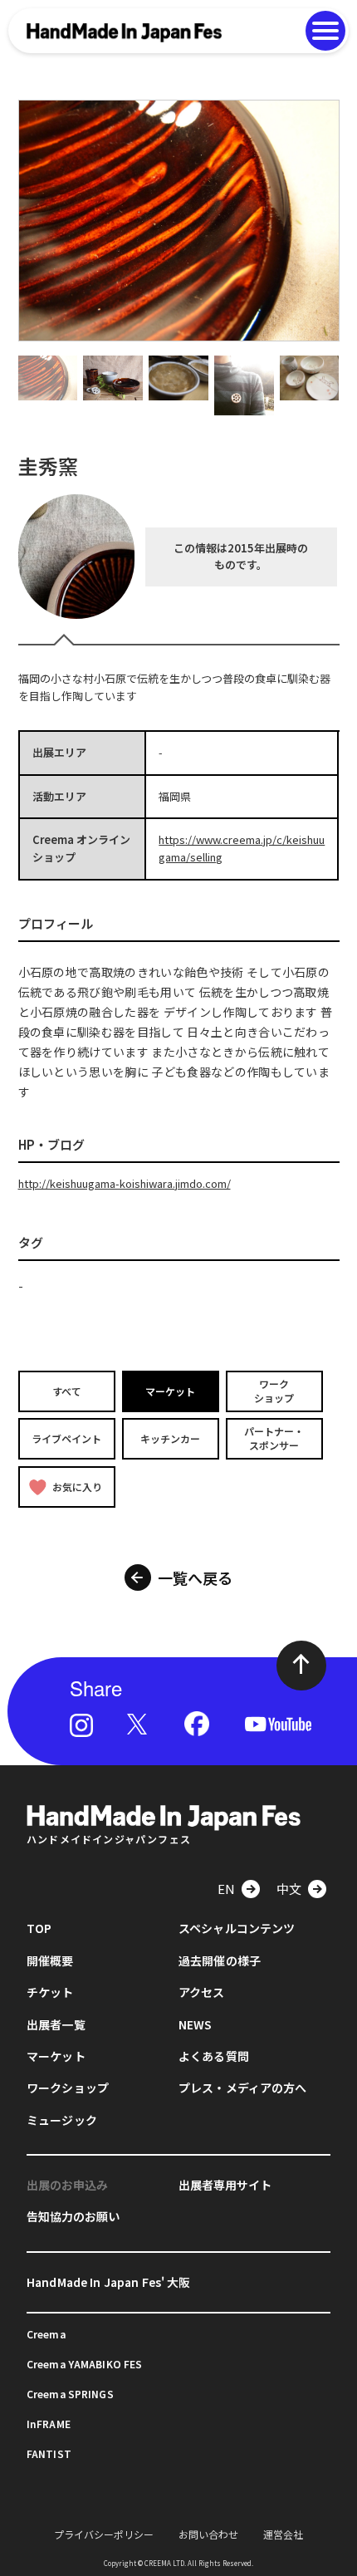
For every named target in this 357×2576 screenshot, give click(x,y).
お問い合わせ (208, 2534)
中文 (289, 1889)
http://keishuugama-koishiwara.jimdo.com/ (125, 1183)
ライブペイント (66, 1438)
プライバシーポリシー (104, 2534)
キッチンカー (170, 1438)
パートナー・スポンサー (274, 1439)
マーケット (170, 1390)
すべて (67, 1390)
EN (226, 1889)
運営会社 (283, 2534)
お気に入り (77, 1487)
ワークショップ (274, 1391)
